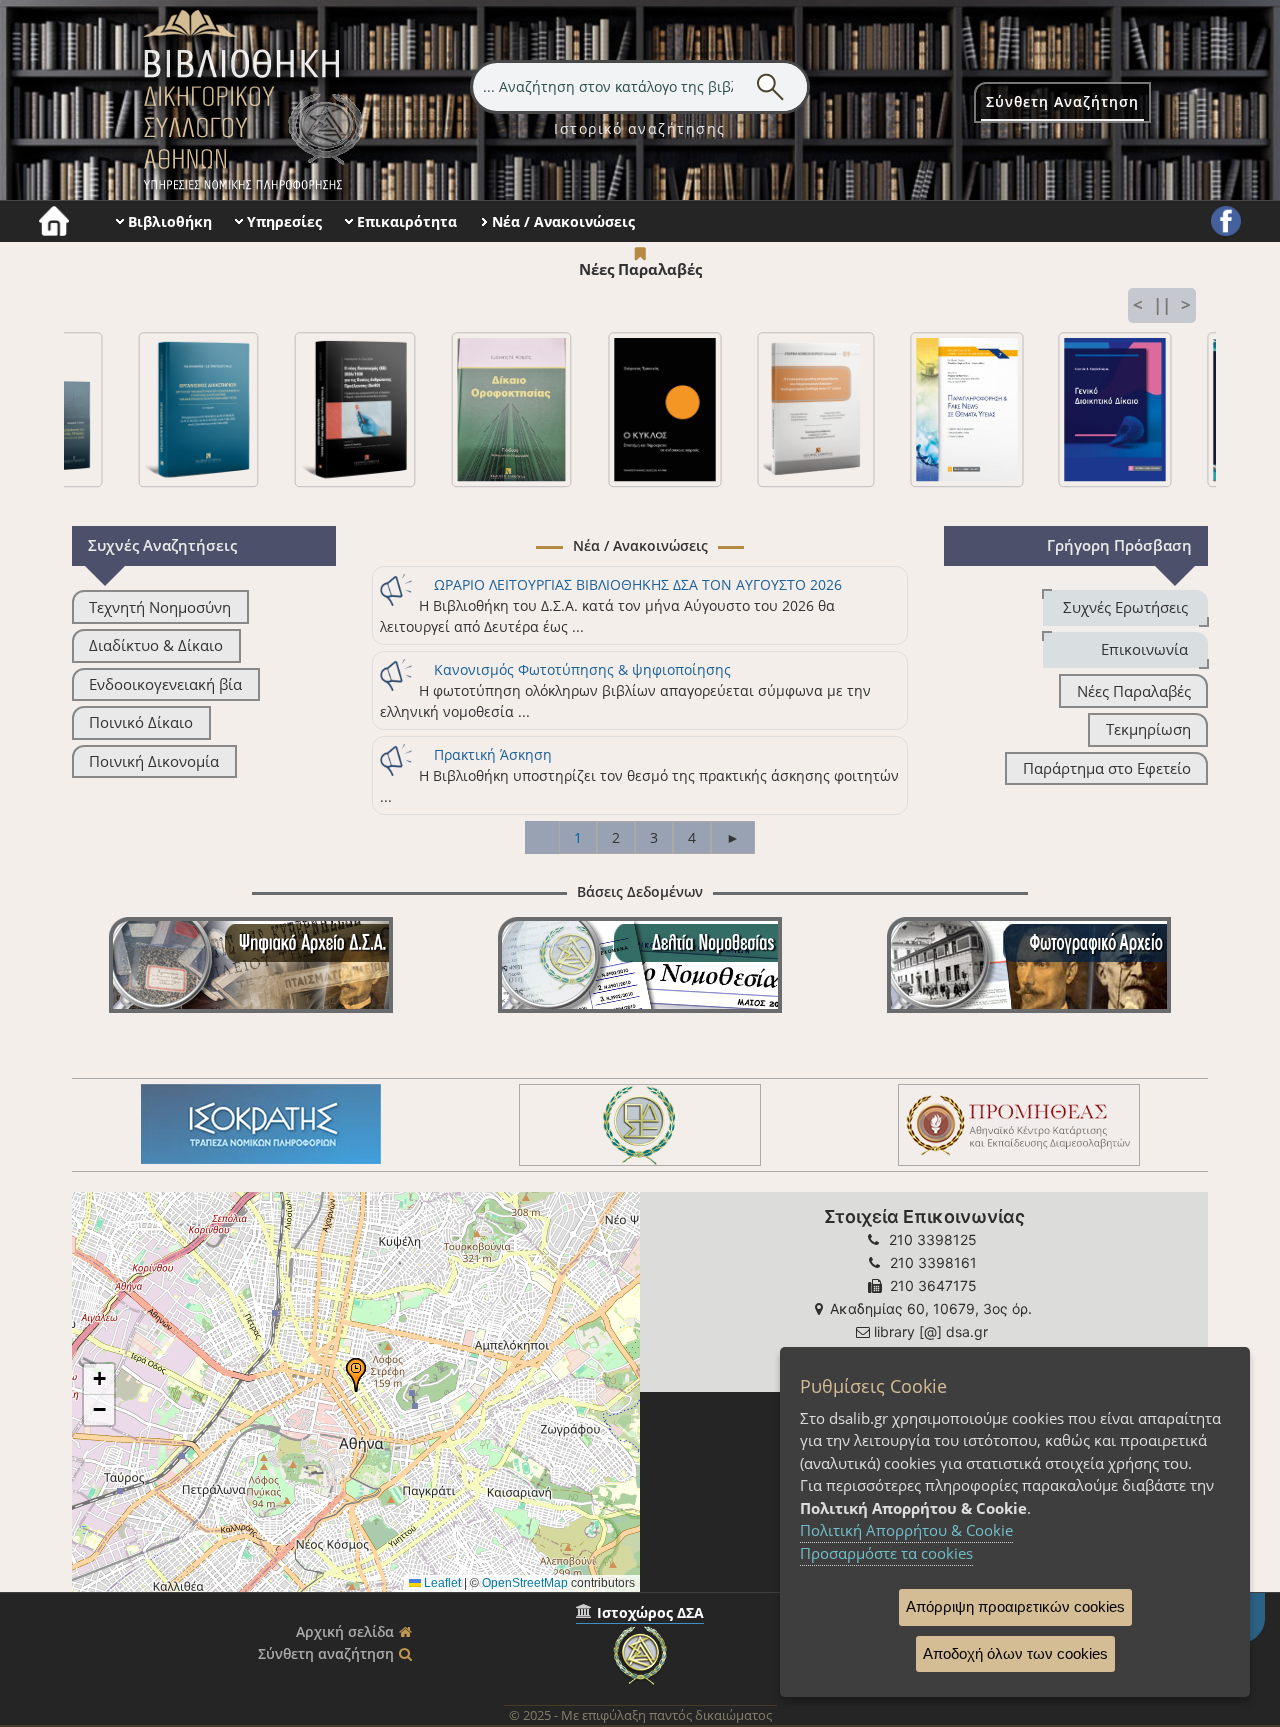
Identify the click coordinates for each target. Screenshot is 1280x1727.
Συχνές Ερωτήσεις (1125, 607)
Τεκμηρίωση (1148, 729)
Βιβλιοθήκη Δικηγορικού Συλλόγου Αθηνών (249, 100)
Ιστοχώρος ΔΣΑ (650, 1612)
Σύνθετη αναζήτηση (326, 1653)
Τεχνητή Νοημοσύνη (160, 607)
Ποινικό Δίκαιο (141, 722)
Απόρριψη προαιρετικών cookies (1015, 1606)
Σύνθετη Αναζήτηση (1062, 101)
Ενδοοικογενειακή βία (165, 684)
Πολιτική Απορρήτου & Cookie (906, 1530)
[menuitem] (640, 128)
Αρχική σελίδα (345, 1631)
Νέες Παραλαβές (1134, 691)
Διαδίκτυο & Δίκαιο (156, 645)
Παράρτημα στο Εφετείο (1107, 768)
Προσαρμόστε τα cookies (886, 1553)
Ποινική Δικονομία (154, 761)
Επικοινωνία (1144, 649)
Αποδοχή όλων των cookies (1015, 1653)
